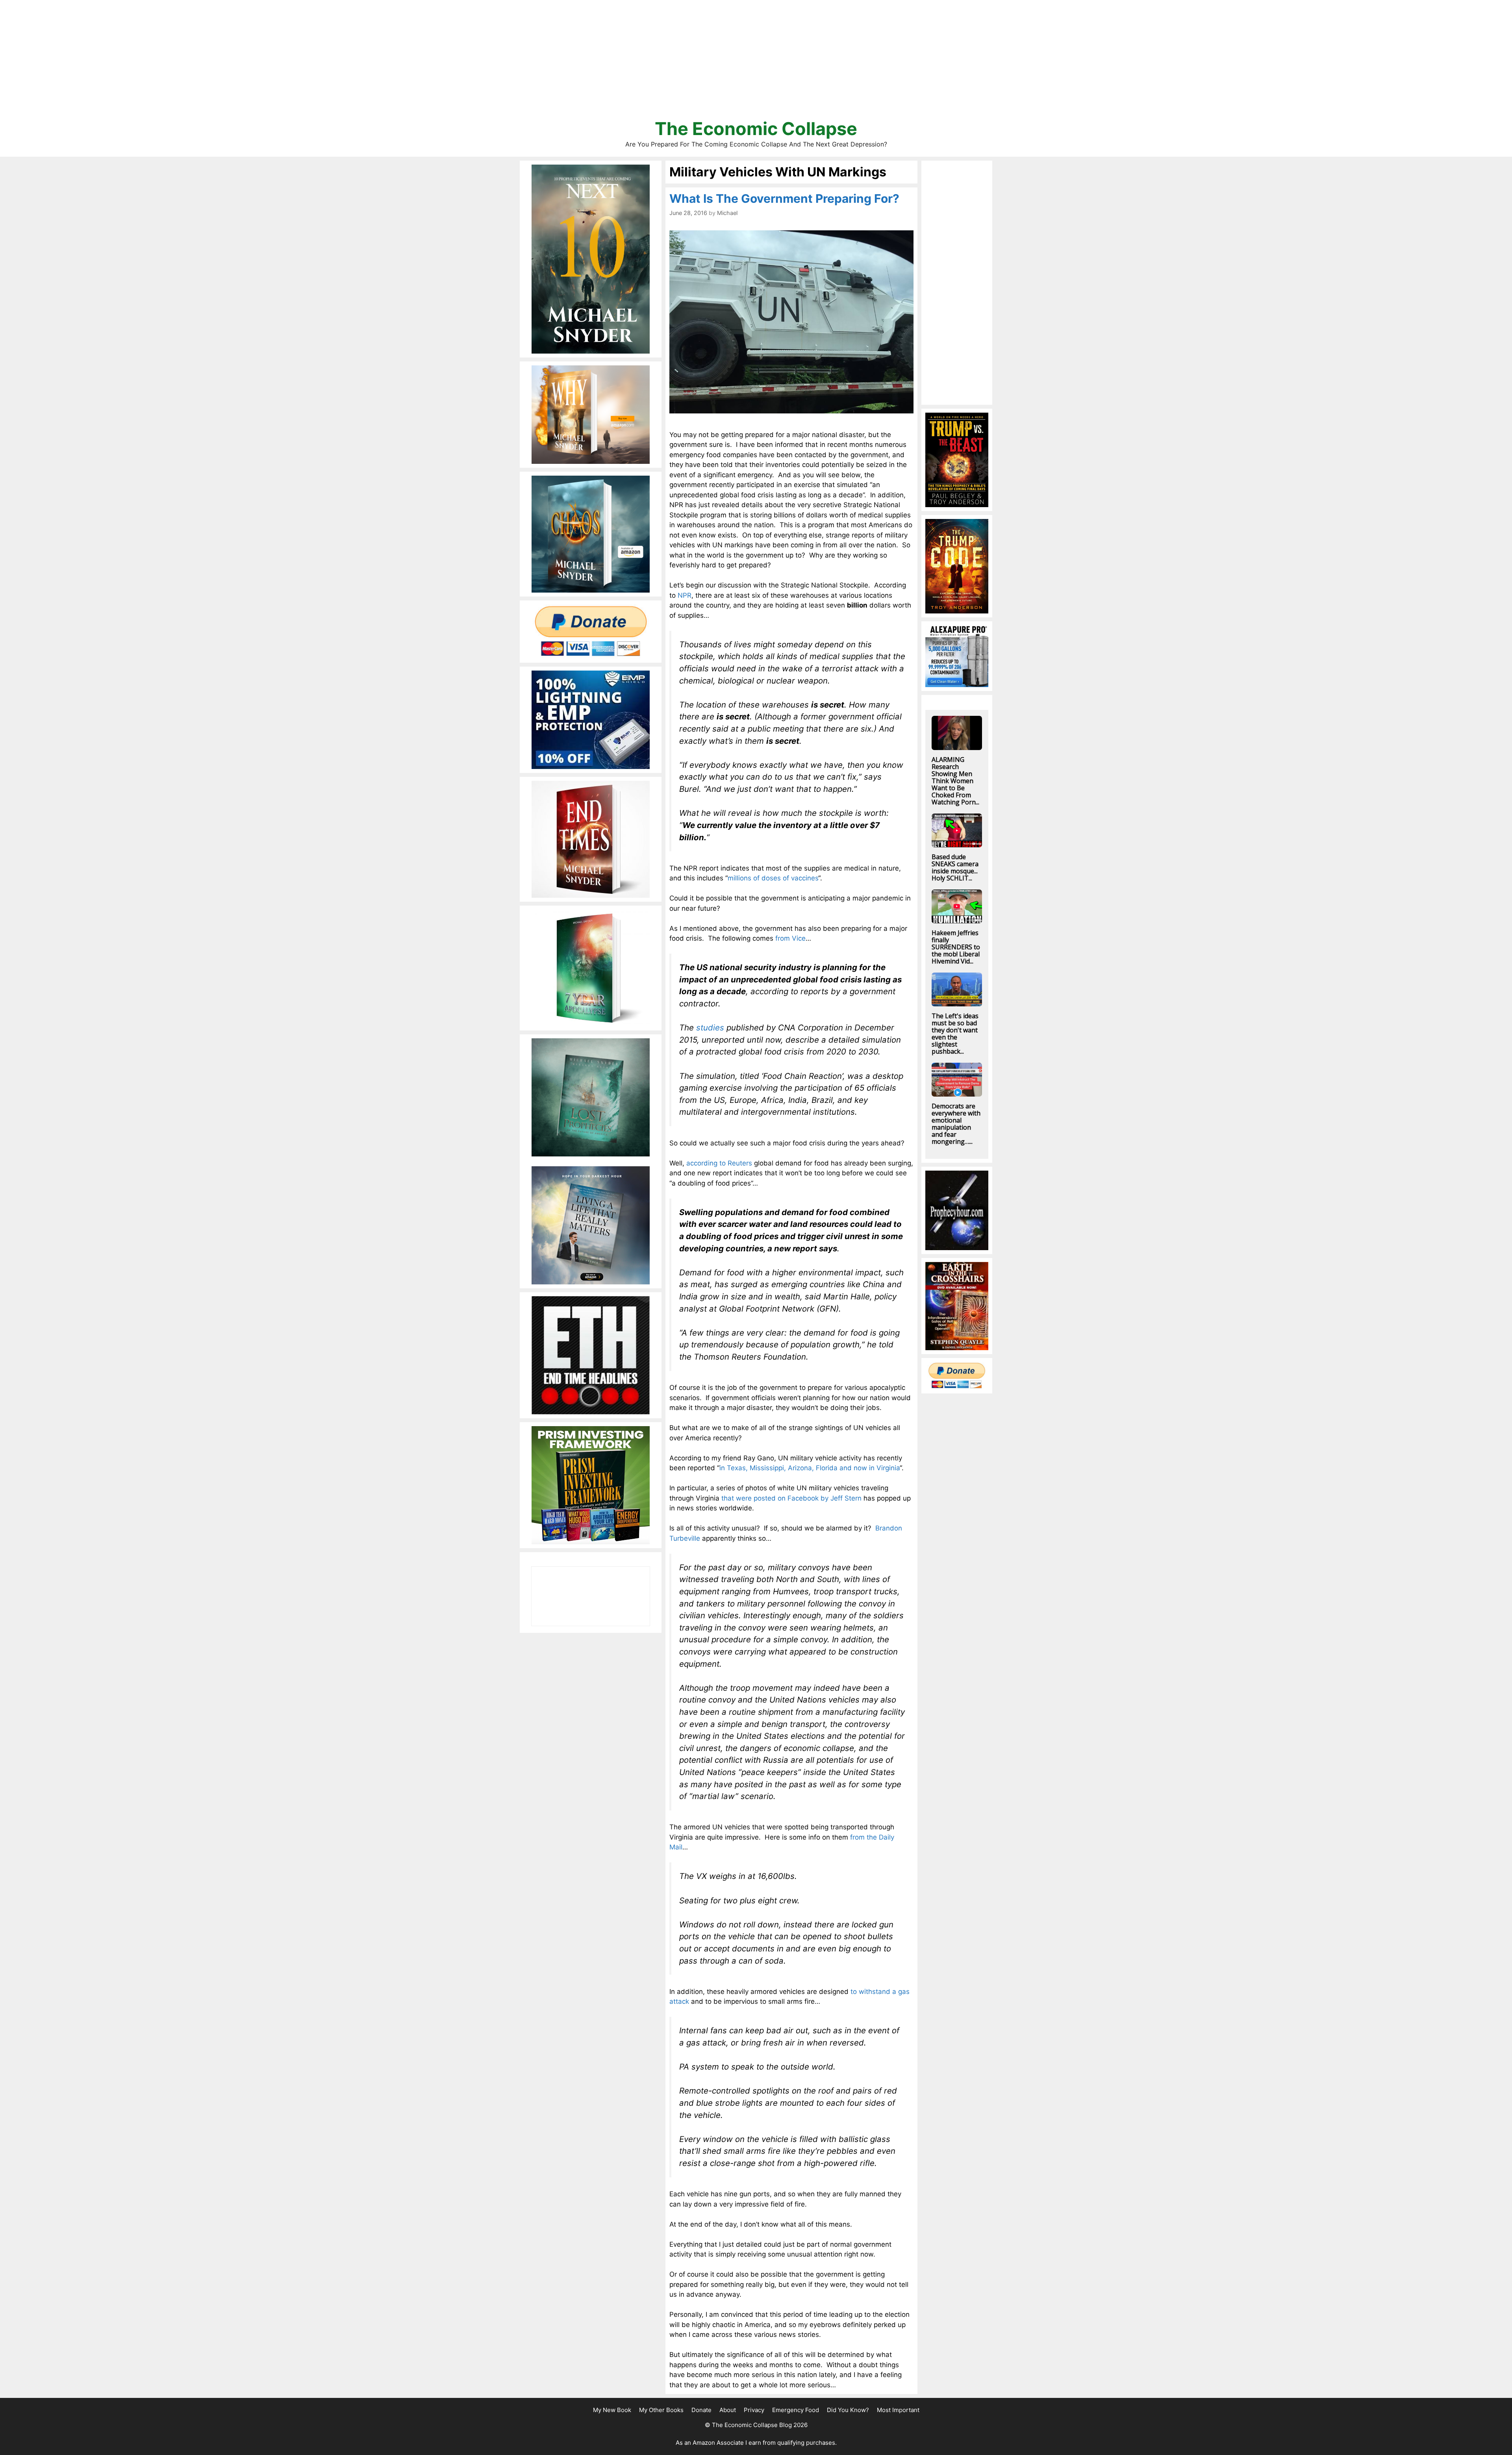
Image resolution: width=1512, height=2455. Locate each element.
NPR (685, 595)
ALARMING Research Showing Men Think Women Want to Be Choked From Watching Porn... (955, 781)
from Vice (790, 938)
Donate (701, 2410)
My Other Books (661, 2410)
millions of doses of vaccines (773, 878)
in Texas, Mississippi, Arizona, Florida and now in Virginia (810, 1468)
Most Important (898, 2410)
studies (709, 1027)
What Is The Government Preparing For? (784, 198)
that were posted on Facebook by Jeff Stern (791, 1498)
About (728, 2410)
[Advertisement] (756, 63)
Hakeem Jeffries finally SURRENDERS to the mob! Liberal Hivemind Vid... (956, 947)
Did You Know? (848, 2410)
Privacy (754, 2410)
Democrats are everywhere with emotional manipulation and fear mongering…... (956, 1124)
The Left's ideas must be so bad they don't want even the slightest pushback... (955, 1034)
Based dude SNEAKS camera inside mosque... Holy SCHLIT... (955, 867)
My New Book (612, 2410)
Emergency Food (796, 2410)
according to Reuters (719, 1163)
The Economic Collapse (756, 129)
